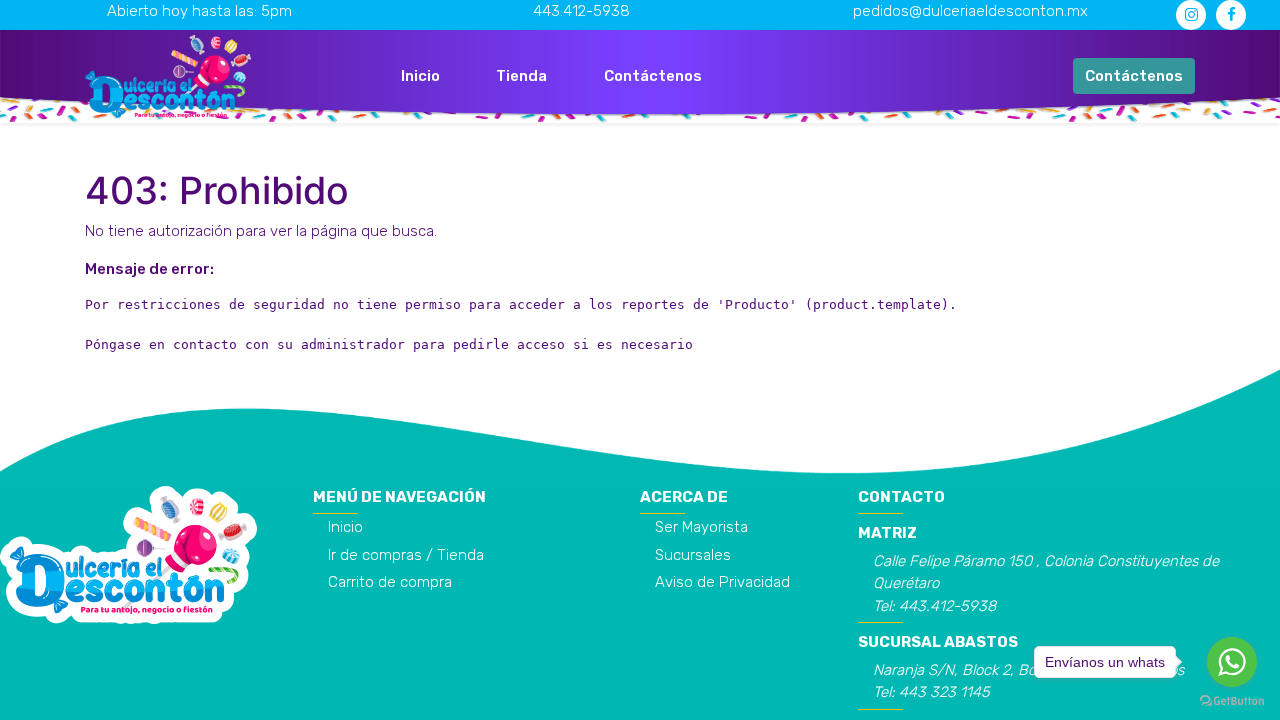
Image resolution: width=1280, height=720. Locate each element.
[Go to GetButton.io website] (1232, 700)
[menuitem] (420, 76)
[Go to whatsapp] (1232, 662)
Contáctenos (1134, 76)
